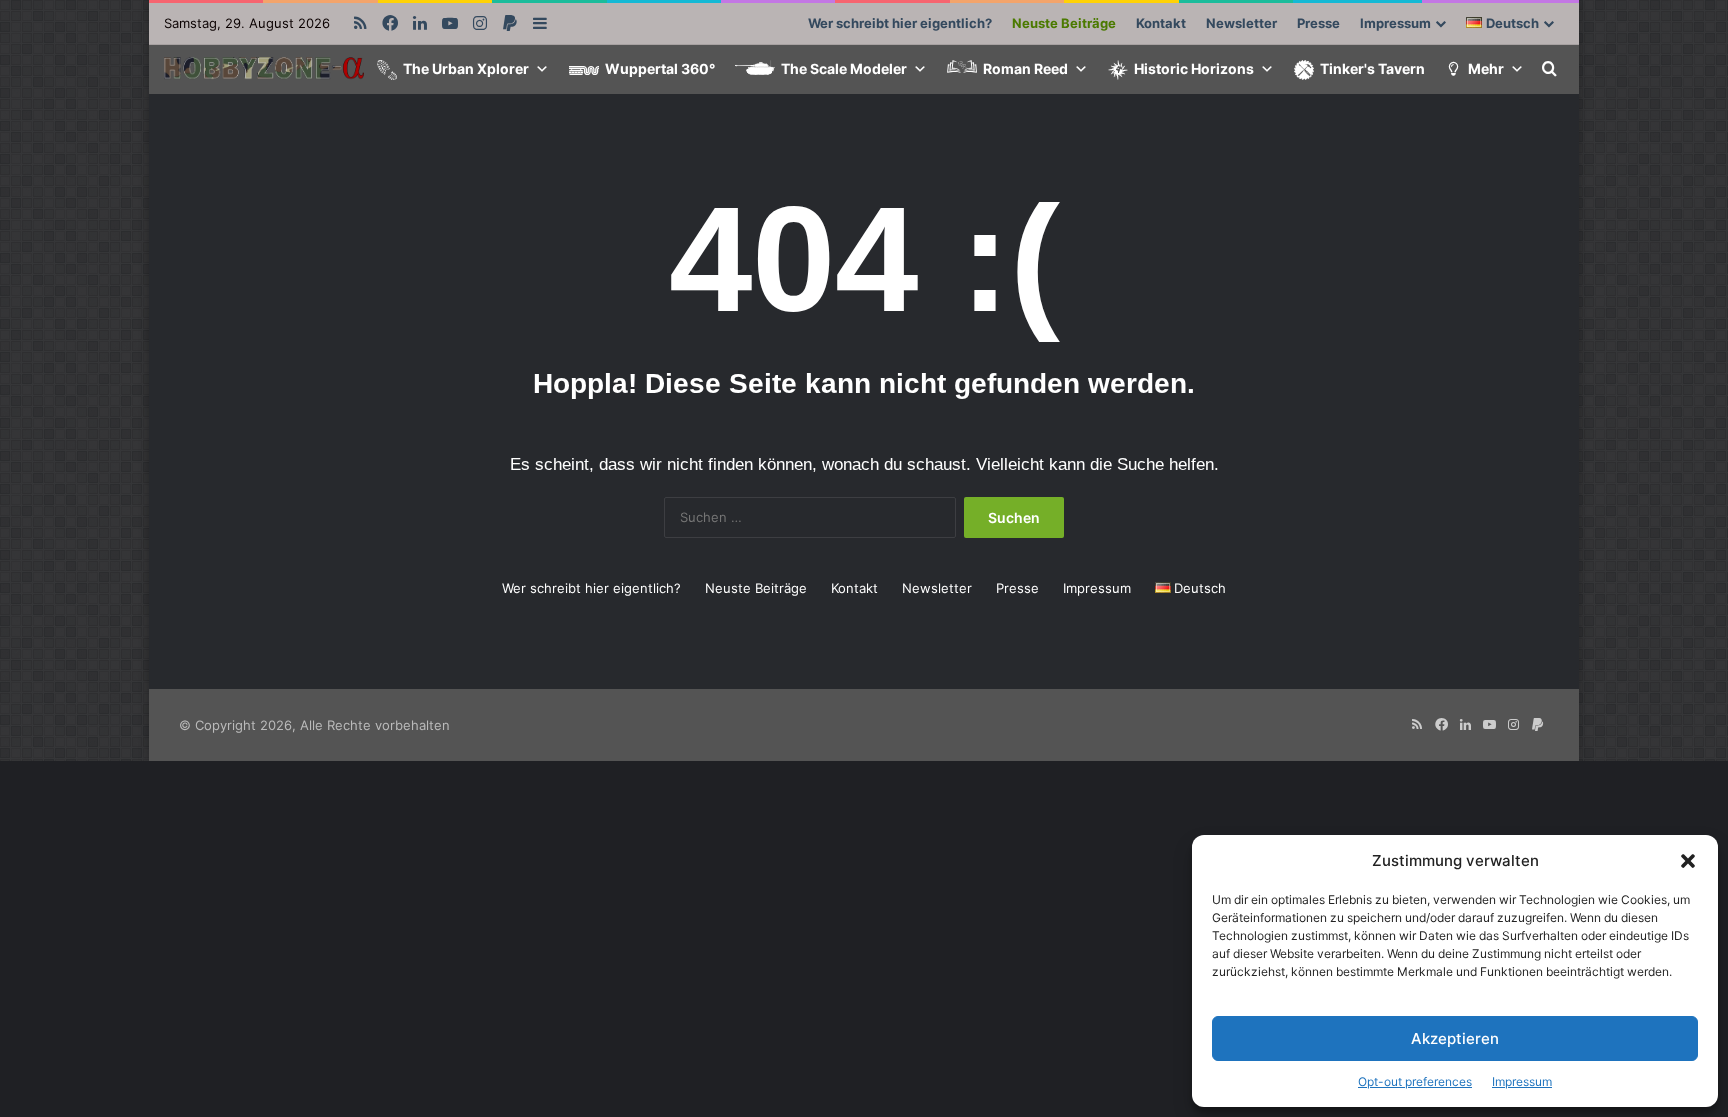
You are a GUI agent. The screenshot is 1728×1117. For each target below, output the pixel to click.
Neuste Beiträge (1064, 23)
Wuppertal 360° (660, 68)
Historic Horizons (1194, 68)
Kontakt (1161, 23)
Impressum (1522, 1081)
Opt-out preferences (1415, 1081)
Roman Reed (1025, 68)
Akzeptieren (1455, 1038)
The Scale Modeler (844, 68)
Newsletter (1241, 23)
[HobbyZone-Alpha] (264, 70)
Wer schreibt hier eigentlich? (900, 23)
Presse (1318, 23)
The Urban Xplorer (466, 68)
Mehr (1486, 68)
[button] (1688, 861)
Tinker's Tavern (1372, 68)
